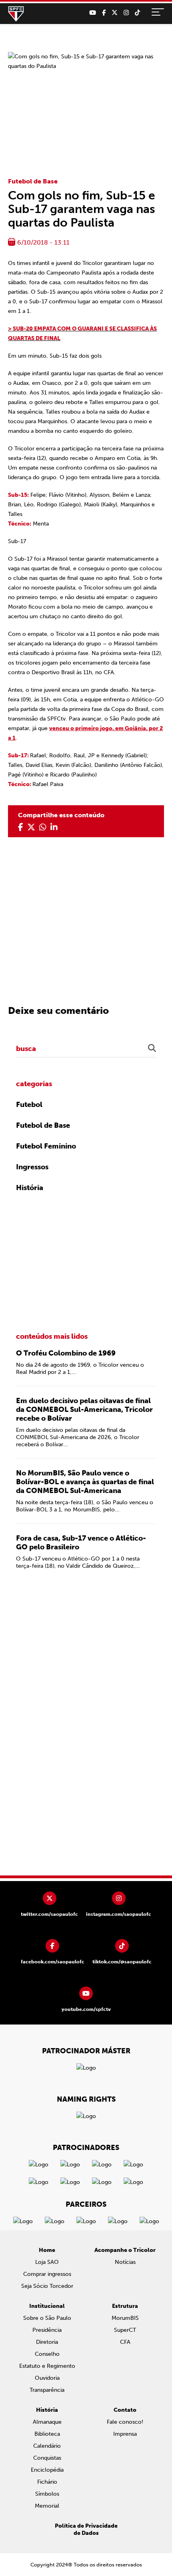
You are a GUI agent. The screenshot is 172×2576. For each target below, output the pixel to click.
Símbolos (47, 2494)
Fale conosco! (125, 2422)
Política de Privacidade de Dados (86, 2529)
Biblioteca (47, 2434)
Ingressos (32, 1167)
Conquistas (47, 2458)
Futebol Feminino (46, 1146)
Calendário (47, 2446)
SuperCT (125, 2330)
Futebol (29, 1105)
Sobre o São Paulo (47, 2318)
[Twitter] (115, 13)
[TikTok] (137, 13)
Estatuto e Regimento (47, 2366)
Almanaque (47, 2422)
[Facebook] (104, 13)
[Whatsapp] (43, 827)
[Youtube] (93, 13)
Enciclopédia (47, 2470)
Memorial (47, 2506)
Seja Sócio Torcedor (47, 2286)
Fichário (47, 2482)
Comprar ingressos (47, 2274)
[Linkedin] (54, 827)
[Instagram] (126, 13)
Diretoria (47, 2342)
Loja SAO (47, 2262)
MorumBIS (125, 2318)
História (30, 1188)
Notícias (125, 2262)
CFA (125, 2342)
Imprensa (125, 2434)
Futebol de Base (33, 181)
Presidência (47, 2330)
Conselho (47, 2354)
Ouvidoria (47, 2378)
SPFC (16, 14)
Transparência (47, 2390)
